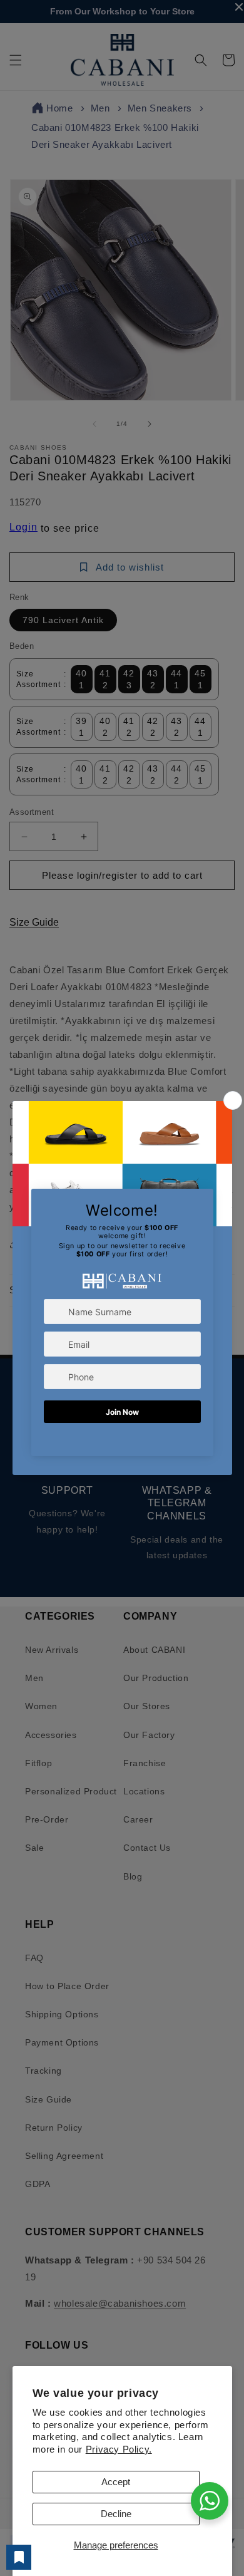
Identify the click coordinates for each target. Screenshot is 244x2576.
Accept (116, 2482)
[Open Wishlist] (19, 2557)
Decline (116, 2514)
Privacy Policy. (119, 2449)
